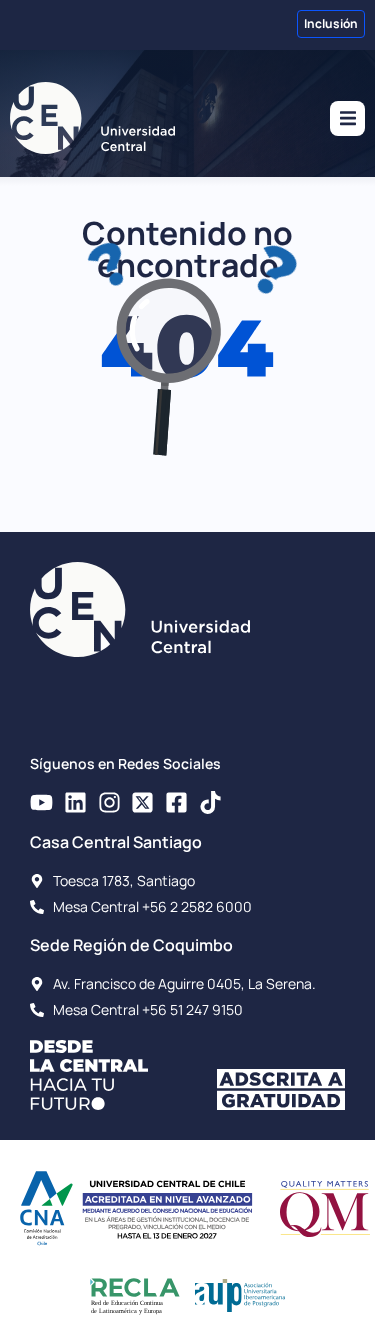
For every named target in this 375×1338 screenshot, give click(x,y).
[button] (347, 118)
